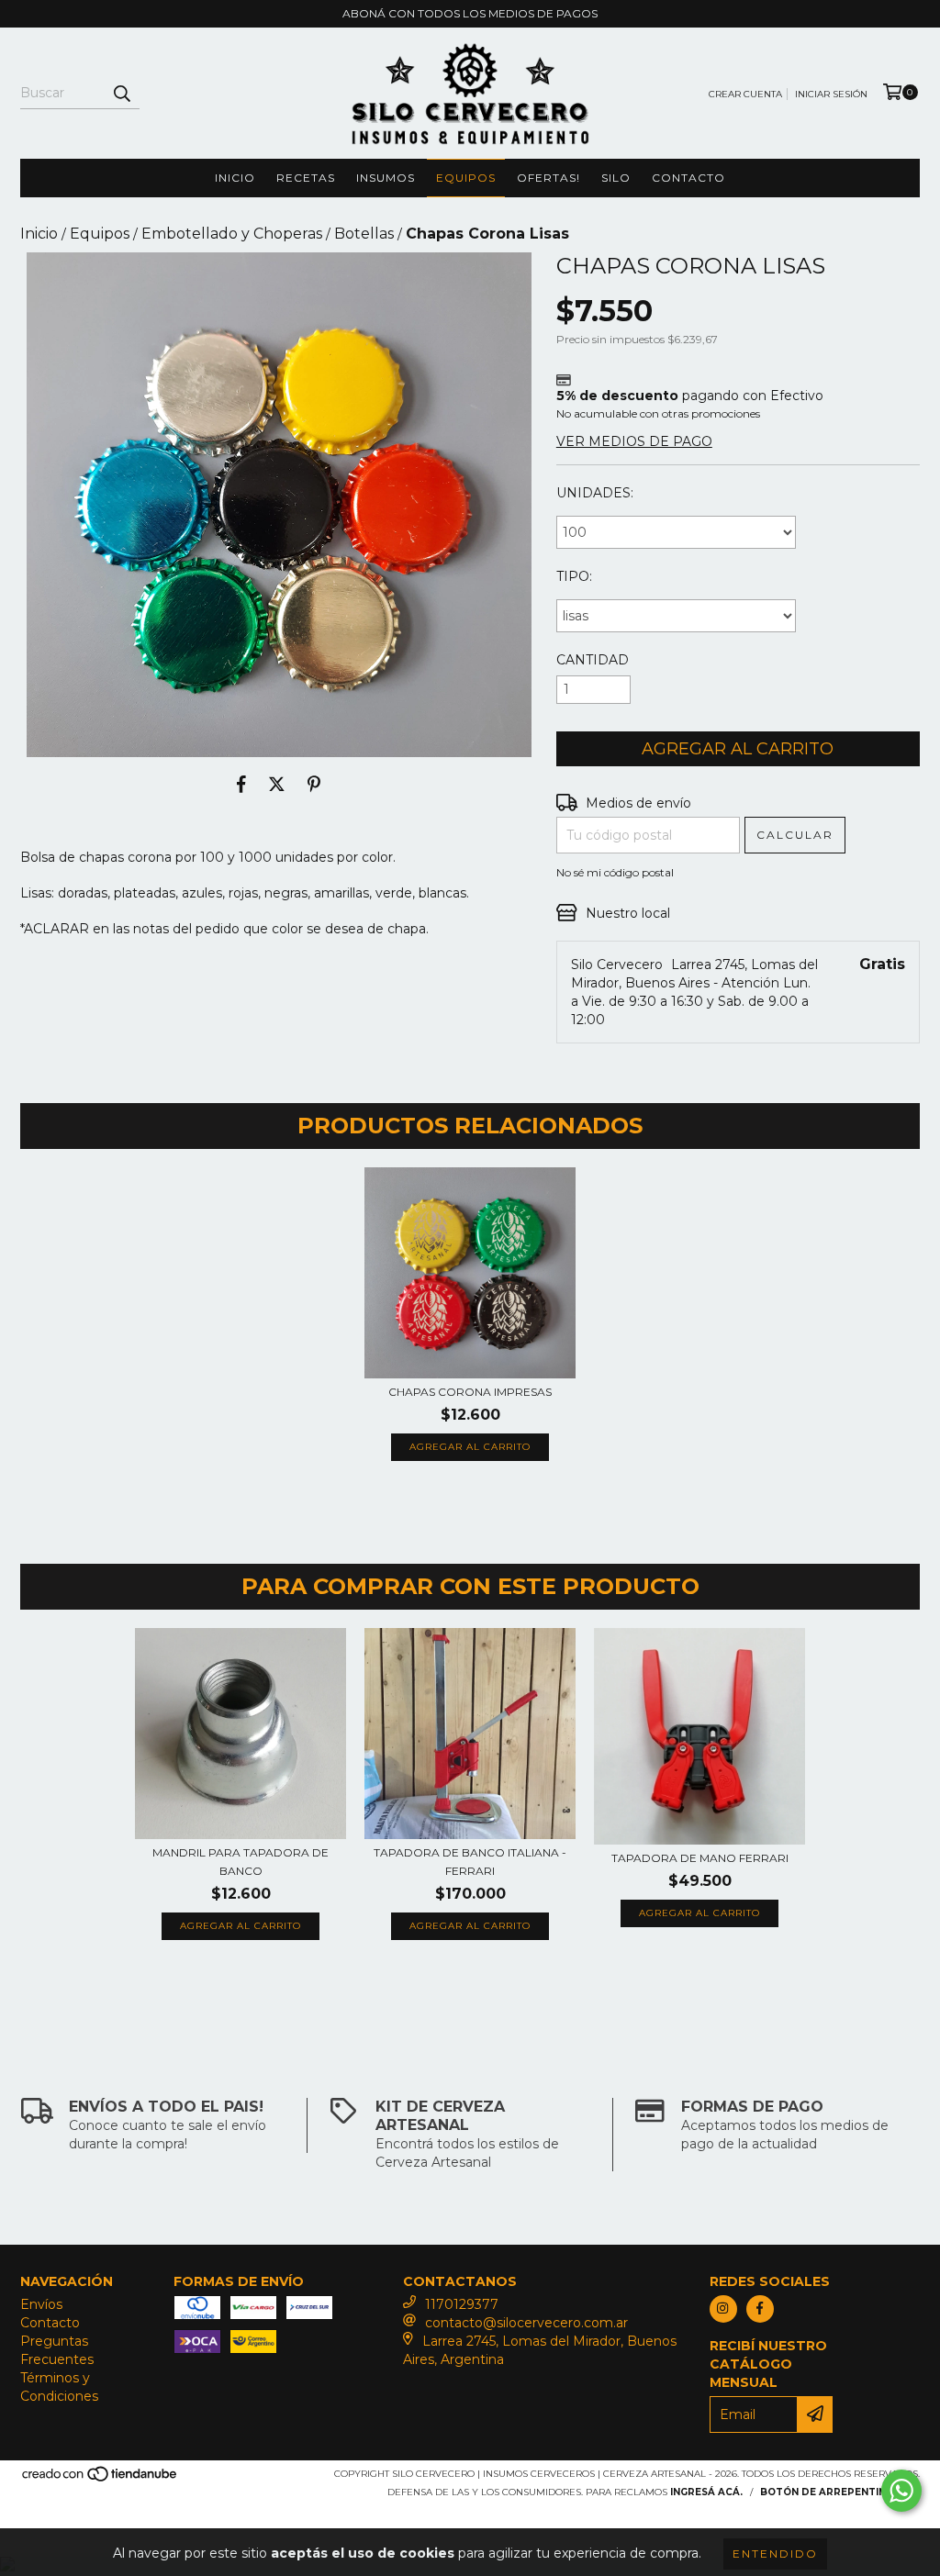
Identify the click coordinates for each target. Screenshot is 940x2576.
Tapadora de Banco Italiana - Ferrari (470, 1862)
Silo (616, 178)
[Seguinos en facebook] (760, 2309)
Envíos (41, 2304)
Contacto (688, 178)
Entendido (775, 2554)
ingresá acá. (706, 2492)
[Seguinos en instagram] (723, 2309)
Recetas (306, 178)
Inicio (235, 178)
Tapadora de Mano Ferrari (700, 1858)
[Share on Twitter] (277, 785)
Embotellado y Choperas (232, 234)
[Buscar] (121, 93)
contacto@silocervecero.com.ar (526, 2323)
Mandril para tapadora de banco (241, 1862)
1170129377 (462, 2304)
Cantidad (593, 660)
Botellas (364, 234)
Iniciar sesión (831, 94)
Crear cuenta (745, 94)
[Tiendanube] (101, 2479)
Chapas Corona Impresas (470, 1392)
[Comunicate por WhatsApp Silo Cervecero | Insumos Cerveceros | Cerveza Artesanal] (901, 2491)
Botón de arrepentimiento (840, 2492)
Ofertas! (548, 178)
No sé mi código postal (615, 872)
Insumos (386, 178)
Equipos (466, 178)
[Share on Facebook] (241, 785)
